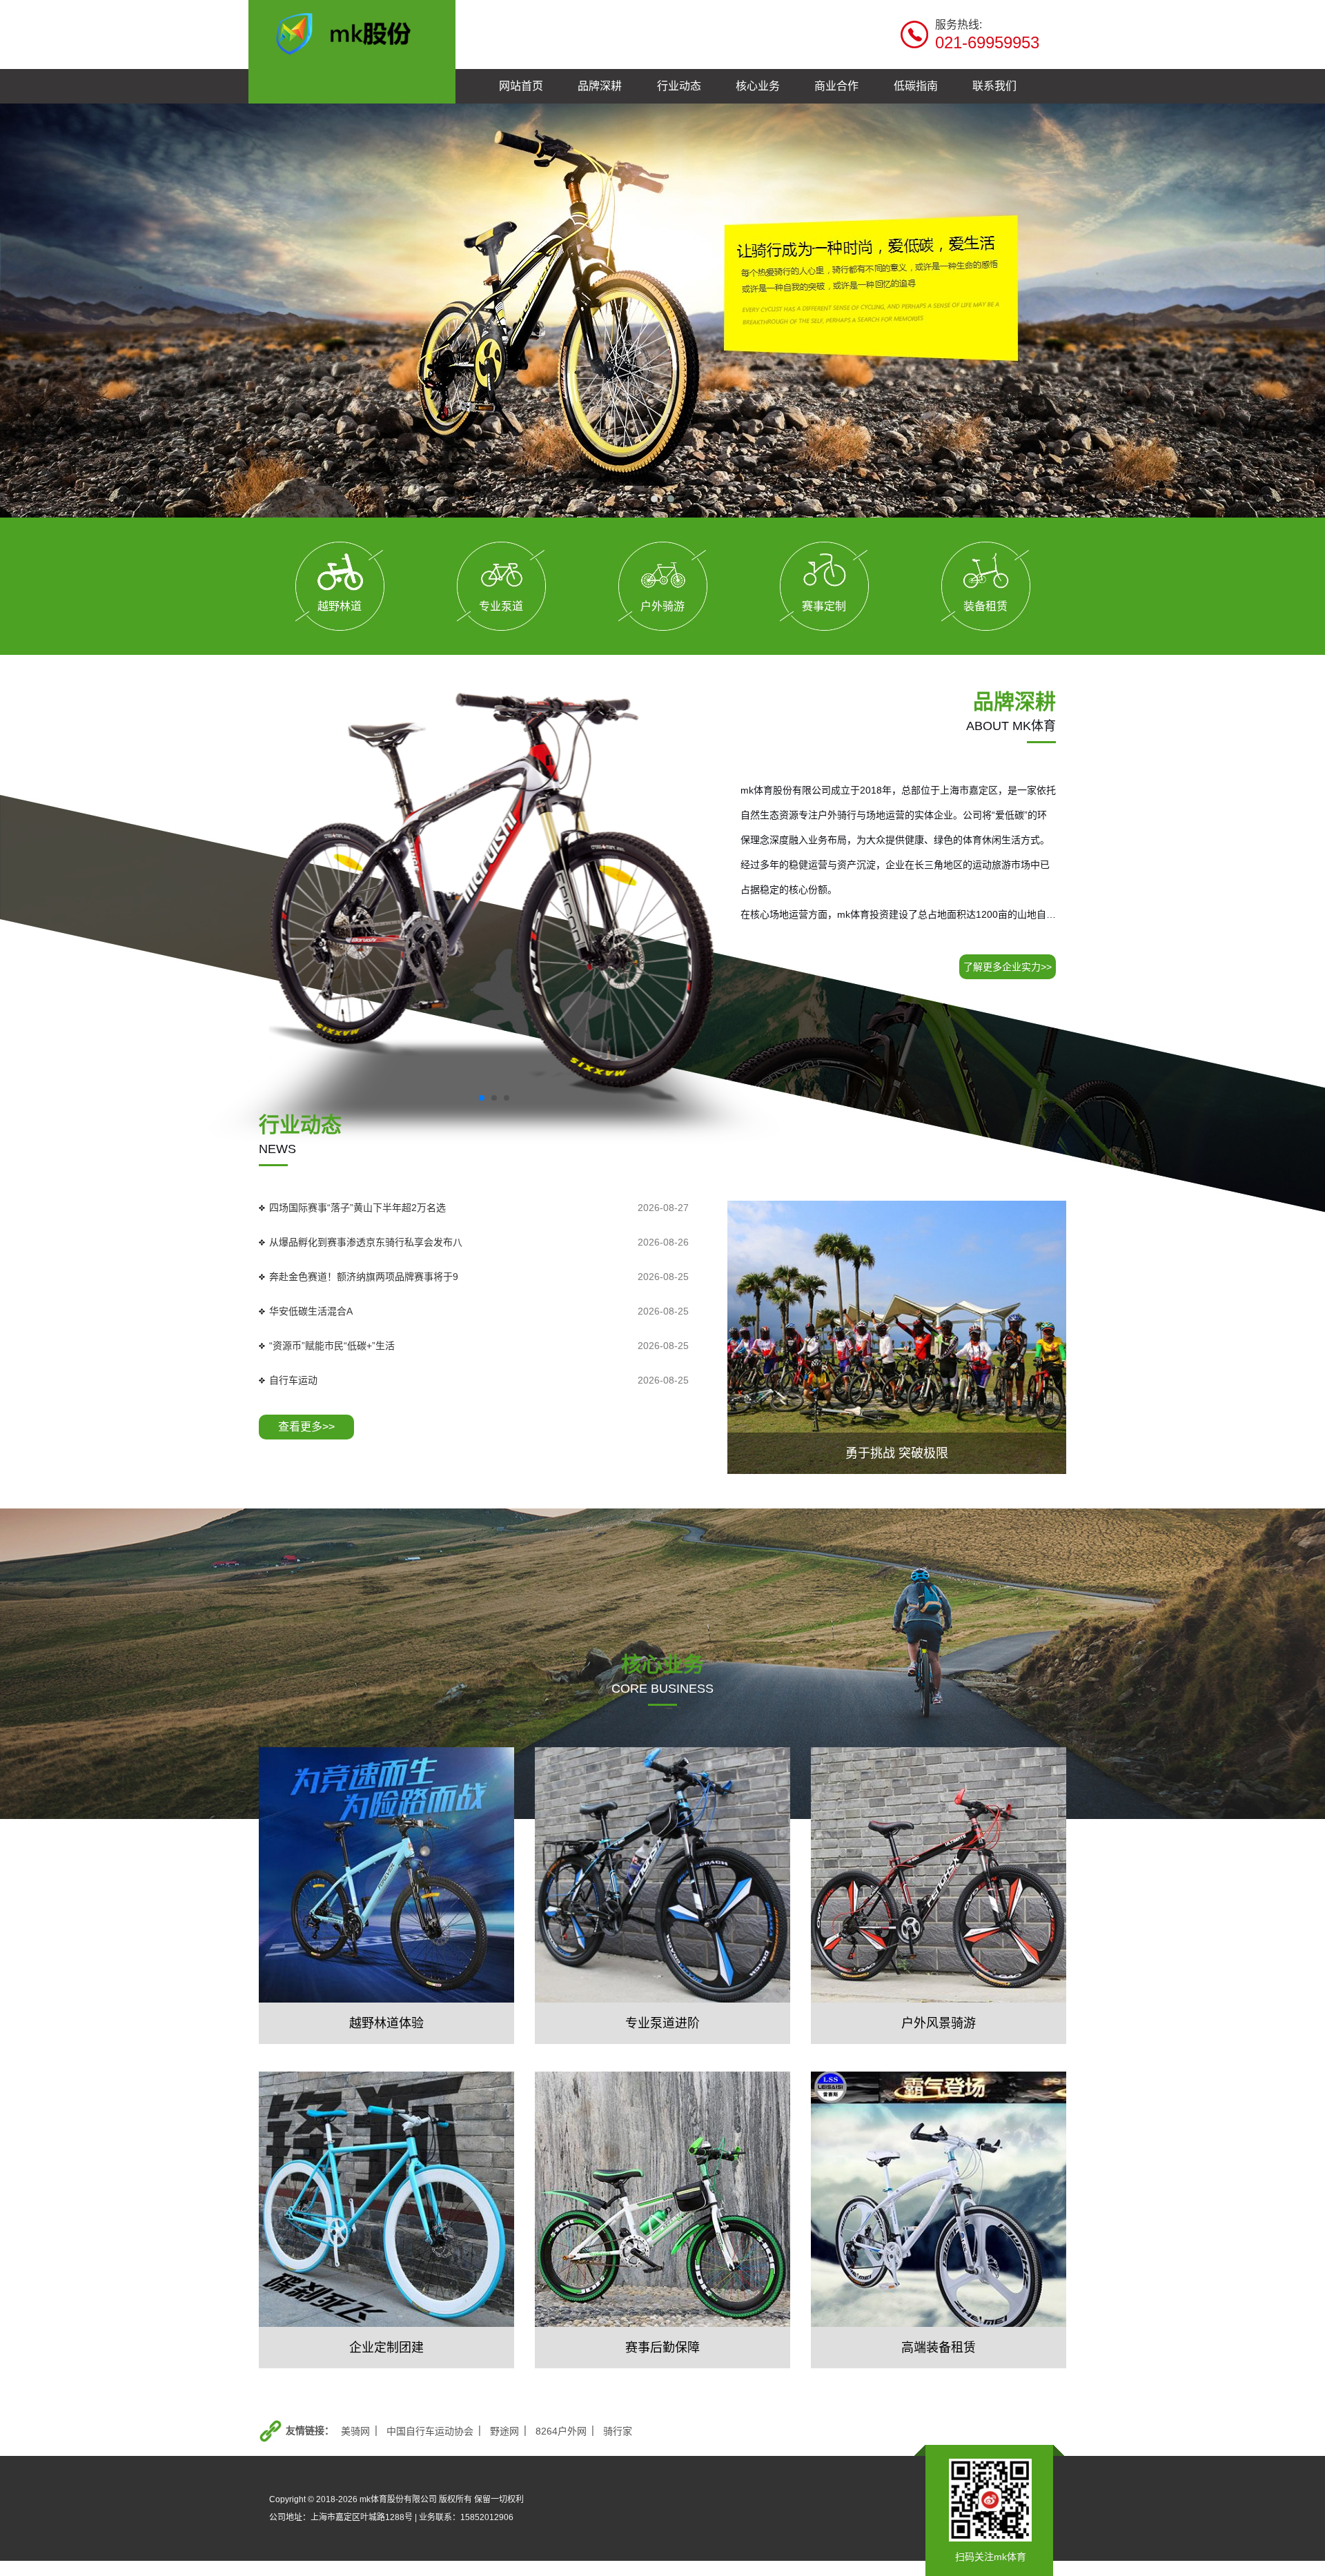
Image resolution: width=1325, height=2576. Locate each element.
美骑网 (355, 2431)
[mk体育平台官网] (352, 32)
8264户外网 (561, 2431)
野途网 (504, 2431)
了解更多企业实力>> (1008, 967)
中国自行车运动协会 (430, 2431)
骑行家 (618, 2431)
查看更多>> (306, 1427)
